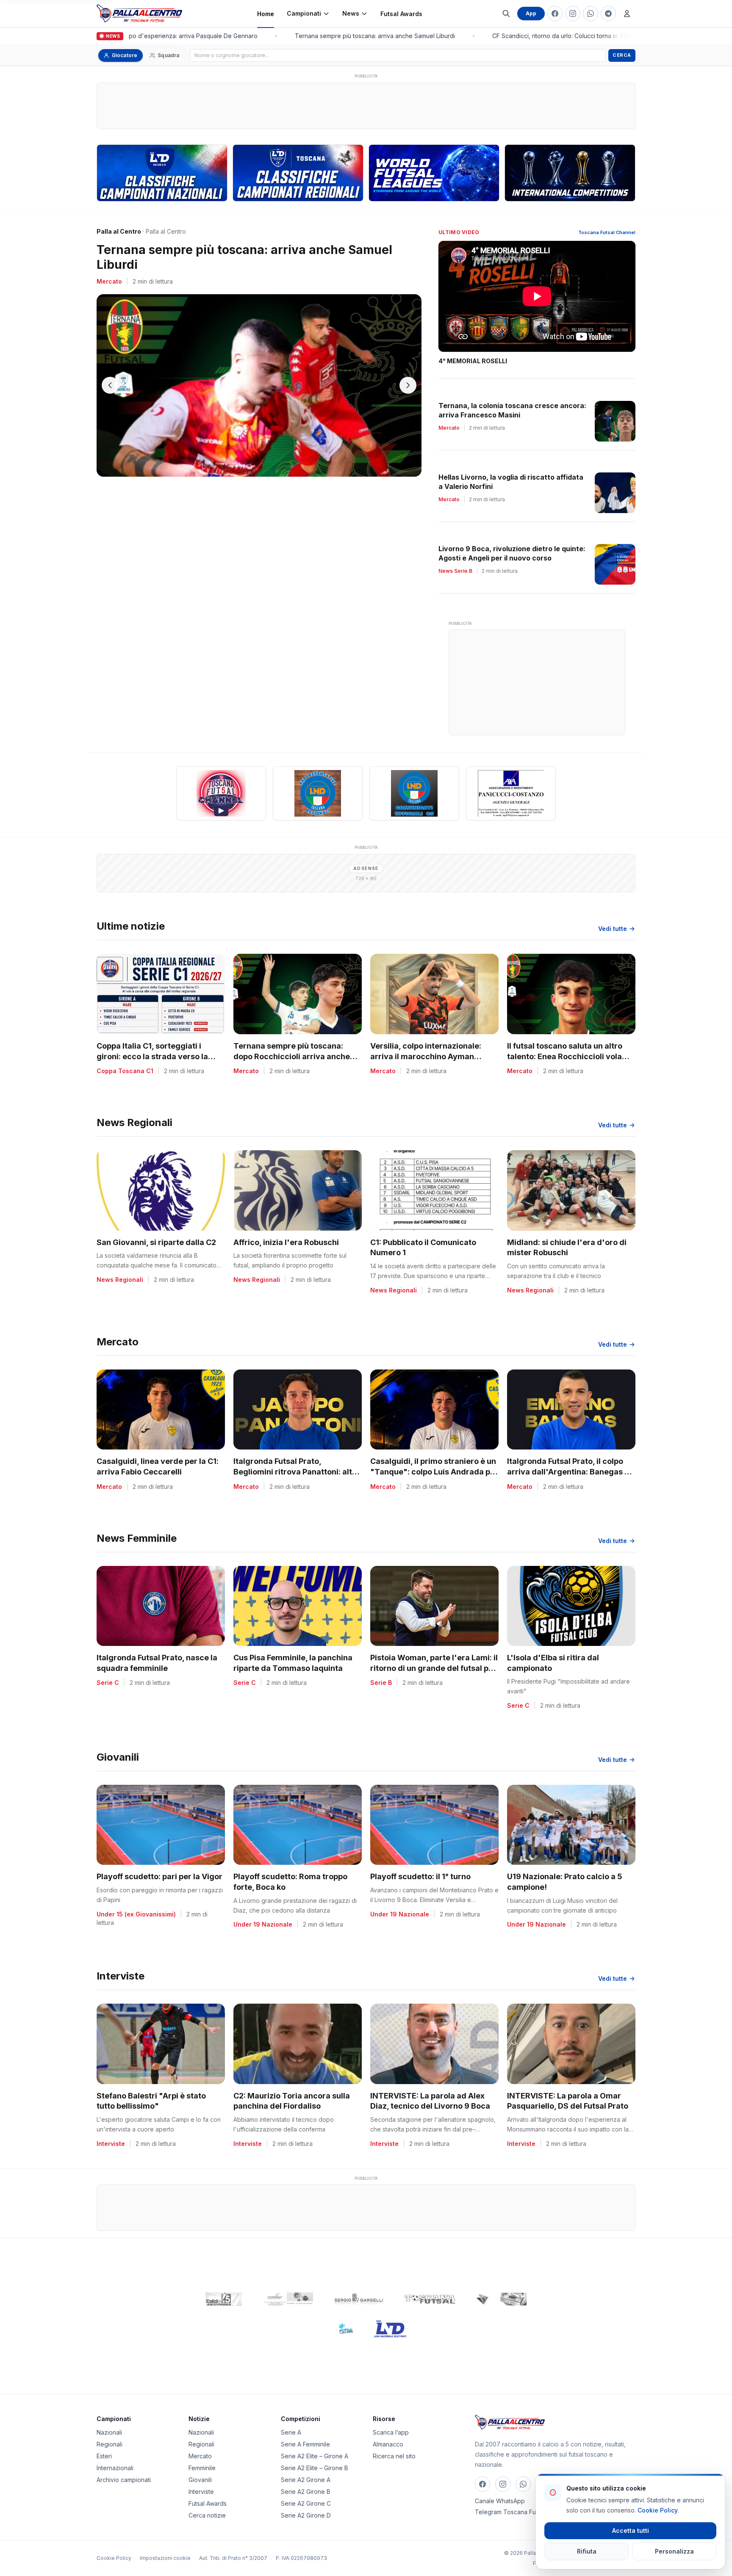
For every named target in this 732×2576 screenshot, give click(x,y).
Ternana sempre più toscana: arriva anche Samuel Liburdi (356, 36)
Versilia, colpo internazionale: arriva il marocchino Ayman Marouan (426, 1056)
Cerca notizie (207, 2515)
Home (266, 14)
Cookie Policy (114, 2558)
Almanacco (388, 2444)
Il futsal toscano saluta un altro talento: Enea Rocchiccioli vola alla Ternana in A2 (565, 1056)
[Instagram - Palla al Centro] (573, 14)
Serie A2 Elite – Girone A (315, 2456)
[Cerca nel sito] (506, 14)
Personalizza (674, 2551)
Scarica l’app (391, 2432)
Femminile (202, 2468)
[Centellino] (288, 2299)
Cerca (622, 55)
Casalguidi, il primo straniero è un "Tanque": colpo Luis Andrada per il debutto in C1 (434, 1472)
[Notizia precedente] (110, 385)
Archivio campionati (124, 2480)
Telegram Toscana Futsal (510, 2512)
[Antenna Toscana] (501, 2299)
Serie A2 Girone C (306, 2503)
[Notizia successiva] (408, 385)
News (351, 13)
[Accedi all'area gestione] (627, 14)
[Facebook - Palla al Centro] (555, 14)
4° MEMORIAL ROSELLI (473, 361)
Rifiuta (587, 2551)
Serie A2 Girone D (306, 2515)
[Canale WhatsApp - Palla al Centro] (591, 14)
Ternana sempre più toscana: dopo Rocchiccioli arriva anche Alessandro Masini (292, 1056)
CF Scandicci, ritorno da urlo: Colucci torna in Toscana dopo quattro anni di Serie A (589, 36)
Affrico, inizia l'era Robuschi (286, 1242)
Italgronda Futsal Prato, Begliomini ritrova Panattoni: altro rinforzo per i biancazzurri (297, 1472)
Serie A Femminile (305, 2444)
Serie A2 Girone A (306, 2480)
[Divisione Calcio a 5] (340, 2329)
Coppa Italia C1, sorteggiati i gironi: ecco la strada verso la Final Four (152, 1056)
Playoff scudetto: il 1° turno (420, 1876)
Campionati (304, 13)
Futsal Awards (401, 14)
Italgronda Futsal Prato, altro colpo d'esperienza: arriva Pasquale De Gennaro (130, 36)
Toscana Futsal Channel (607, 232)
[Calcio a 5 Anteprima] (224, 2299)
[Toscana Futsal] (430, 2299)
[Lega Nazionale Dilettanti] (390, 2329)
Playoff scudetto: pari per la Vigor (159, 1876)
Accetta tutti (631, 2530)
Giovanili (200, 2480)
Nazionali (109, 2432)
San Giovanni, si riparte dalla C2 (156, 1242)
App (531, 13)
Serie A (291, 2432)
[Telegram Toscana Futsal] (608, 14)
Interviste (201, 2492)
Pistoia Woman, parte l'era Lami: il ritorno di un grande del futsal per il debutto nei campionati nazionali (434, 1668)
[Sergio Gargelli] (359, 2299)
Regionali (110, 2444)
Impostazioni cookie (165, 2558)
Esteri (104, 2456)
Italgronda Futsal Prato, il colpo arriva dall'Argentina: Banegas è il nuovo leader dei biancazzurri (571, 1472)
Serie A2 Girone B (306, 2492)
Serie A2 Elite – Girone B (315, 2468)
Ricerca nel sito (394, 2456)
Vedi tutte (613, 929)
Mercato (200, 2456)
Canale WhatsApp (500, 2501)
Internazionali (115, 2468)
